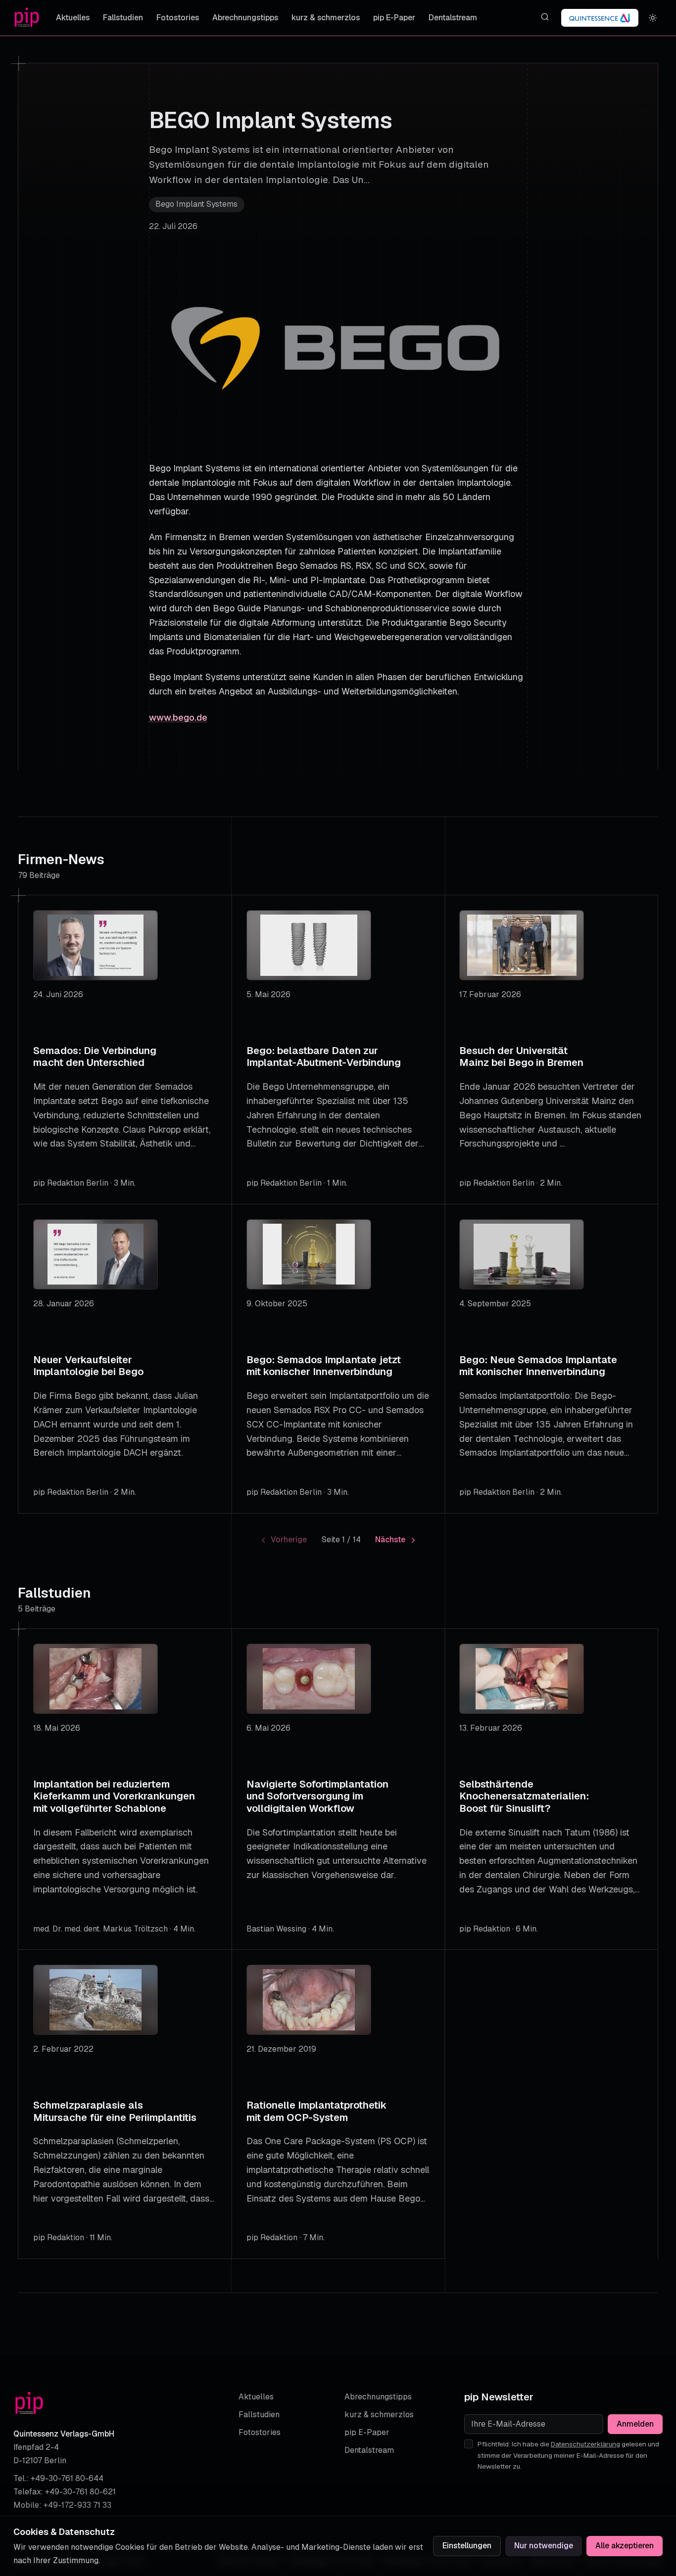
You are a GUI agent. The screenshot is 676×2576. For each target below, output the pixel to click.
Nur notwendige (544, 2546)
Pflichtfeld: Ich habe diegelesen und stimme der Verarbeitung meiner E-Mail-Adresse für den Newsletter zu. (568, 2455)
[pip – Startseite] (27, 18)
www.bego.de (178, 717)
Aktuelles (73, 18)
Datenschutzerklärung (585, 2444)
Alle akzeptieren (625, 2546)
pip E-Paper (394, 18)
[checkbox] (469, 2444)
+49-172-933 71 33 (77, 2505)
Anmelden (635, 2424)
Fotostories (178, 18)
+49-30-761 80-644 (67, 2478)
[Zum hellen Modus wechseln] (653, 18)
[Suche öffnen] (545, 17)
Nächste (390, 1540)
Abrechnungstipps (245, 18)
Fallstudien (123, 18)
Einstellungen (467, 2546)
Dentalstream (453, 18)
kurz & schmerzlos (326, 18)
